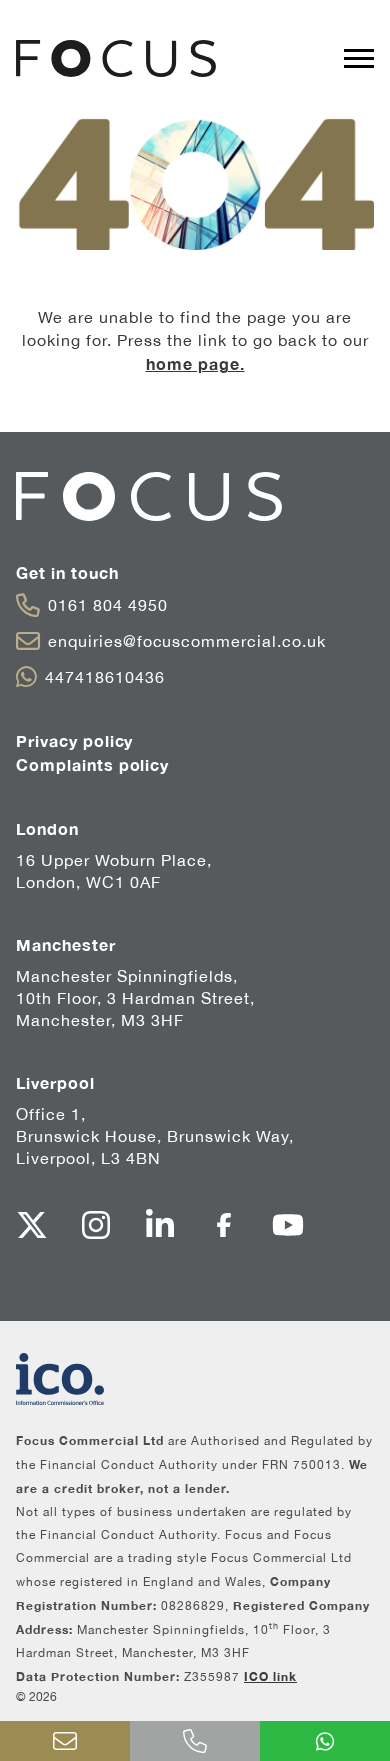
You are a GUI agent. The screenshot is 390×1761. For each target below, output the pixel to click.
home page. (195, 363)
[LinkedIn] (160, 1225)
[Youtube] (288, 1225)
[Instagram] (96, 1225)
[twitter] (32, 1225)
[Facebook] (224, 1225)
